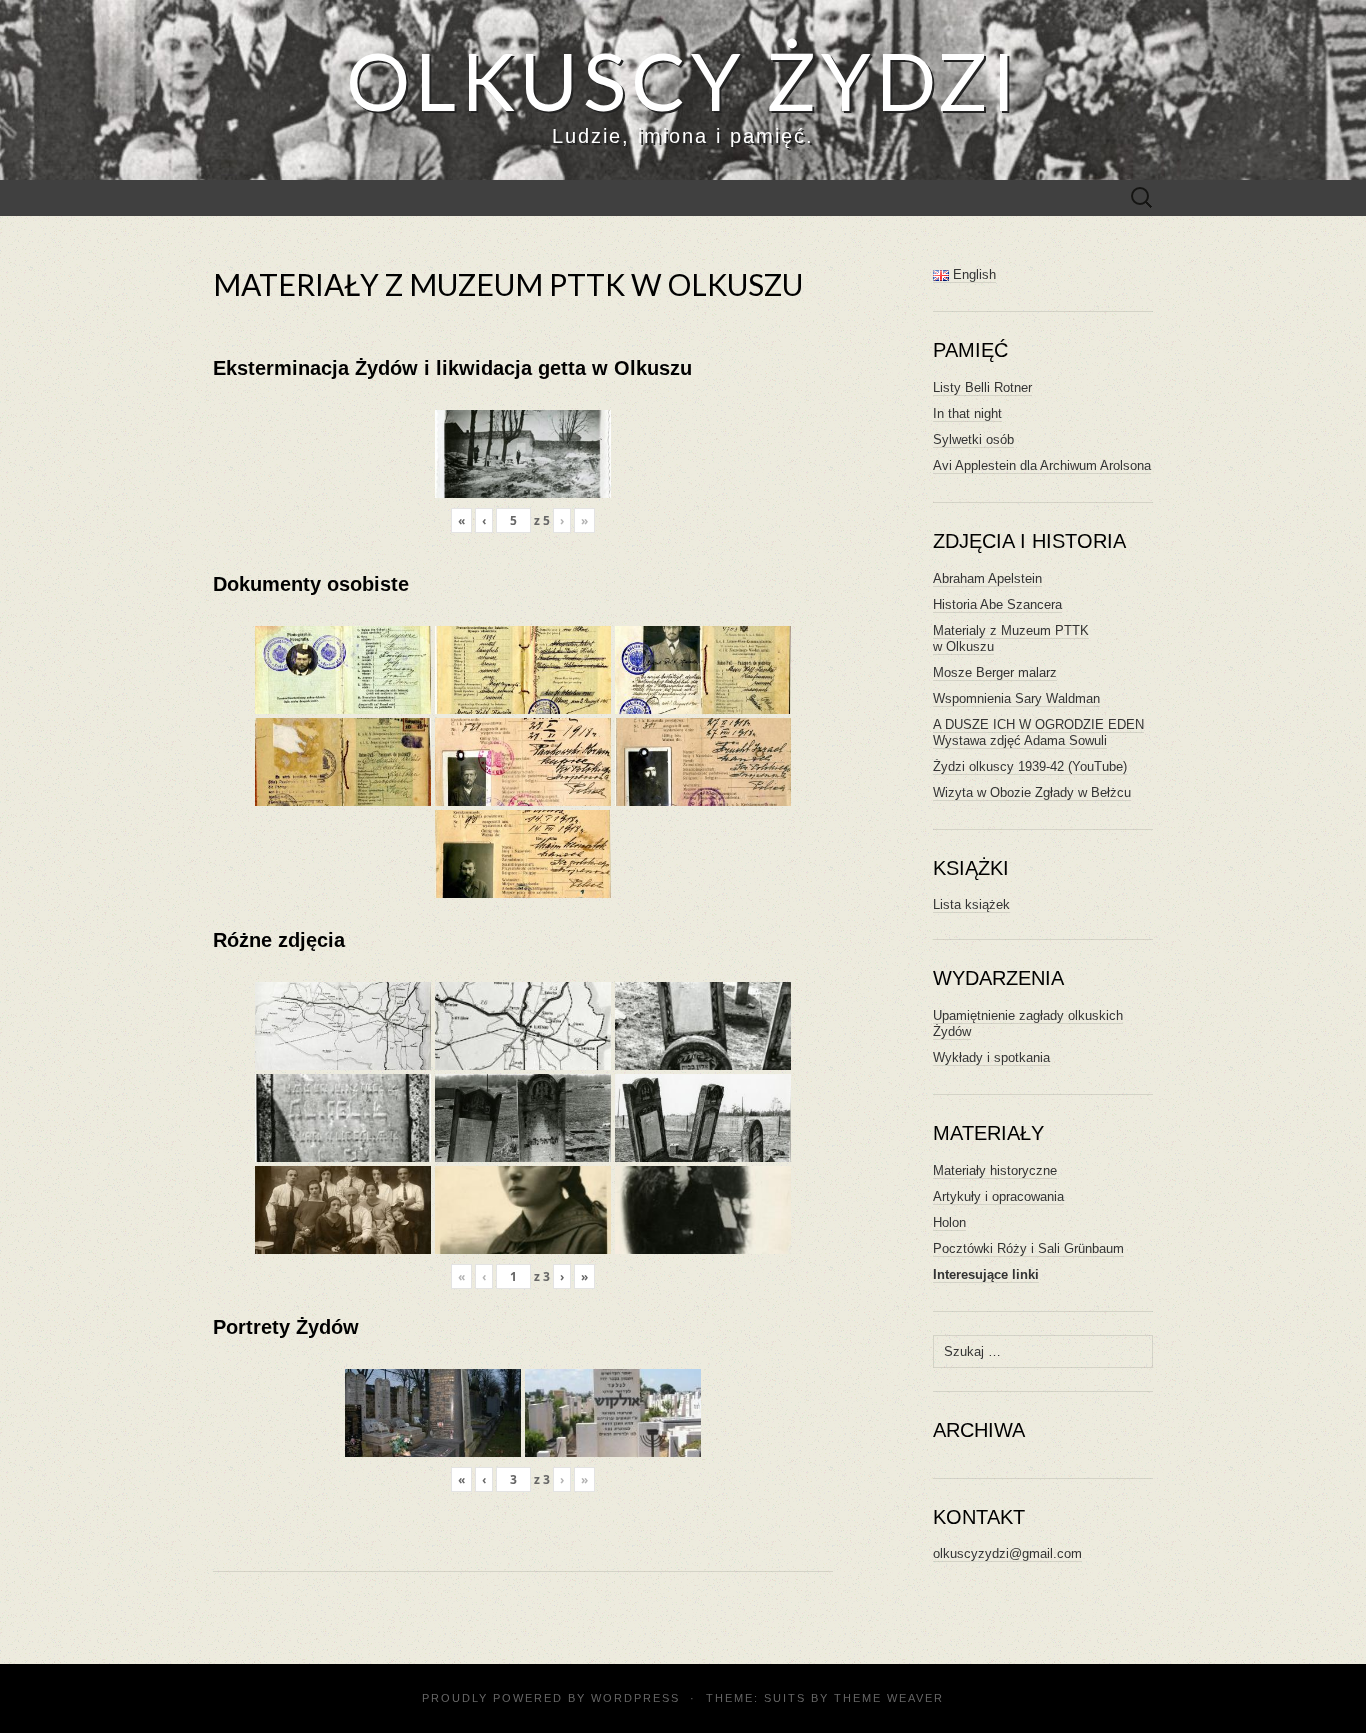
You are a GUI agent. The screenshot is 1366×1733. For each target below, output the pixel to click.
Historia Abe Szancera (997, 604)
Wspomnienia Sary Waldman (1016, 698)
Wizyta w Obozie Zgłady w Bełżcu (1032, 792)
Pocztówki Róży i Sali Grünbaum (1028, 1248)
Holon (949, 1222)
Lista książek (971, 904)
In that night (967, 413)
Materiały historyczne (995, 1170)
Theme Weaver (889, 1698)
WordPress (635, 1698)
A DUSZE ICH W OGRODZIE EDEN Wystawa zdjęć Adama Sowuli (1038, 732)
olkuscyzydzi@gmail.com (1007, 1553)
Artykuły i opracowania (998, 1196)
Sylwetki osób (973, 439)
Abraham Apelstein (987, 578)
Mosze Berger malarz (995, 672)
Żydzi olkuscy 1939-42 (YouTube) (1030, 766)
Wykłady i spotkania (991, 1057)
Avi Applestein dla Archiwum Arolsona (1042, 465)
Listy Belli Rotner (982, 387)
